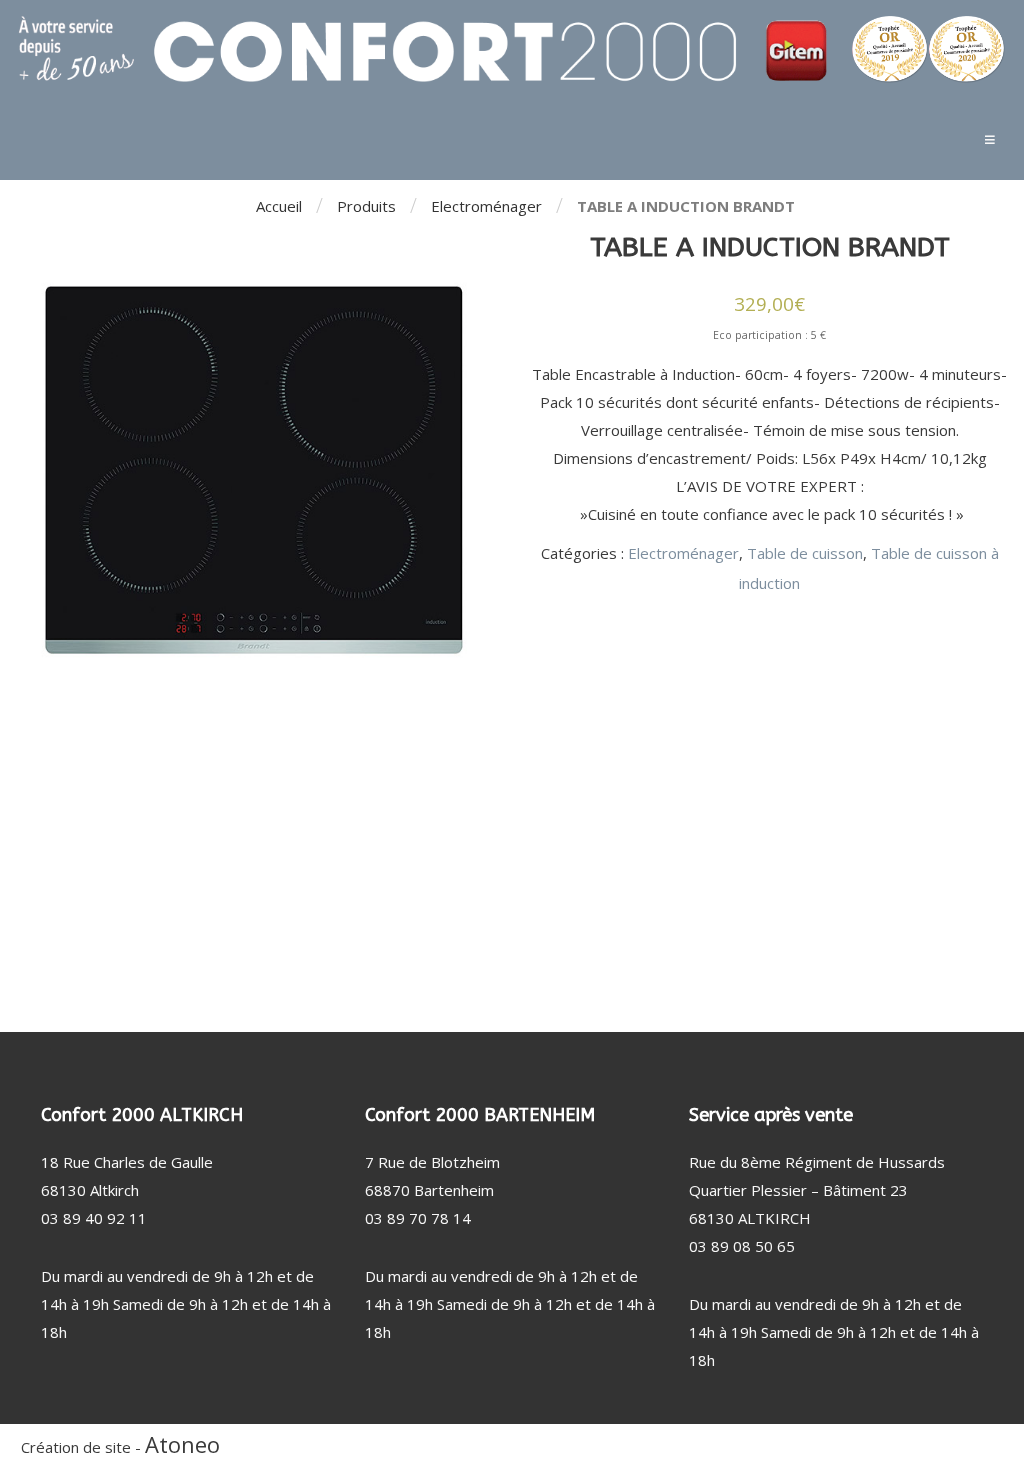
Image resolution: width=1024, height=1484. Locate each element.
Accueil (279, 206)
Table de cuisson (805, 553)
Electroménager (486, 206)
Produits (366, 206)
